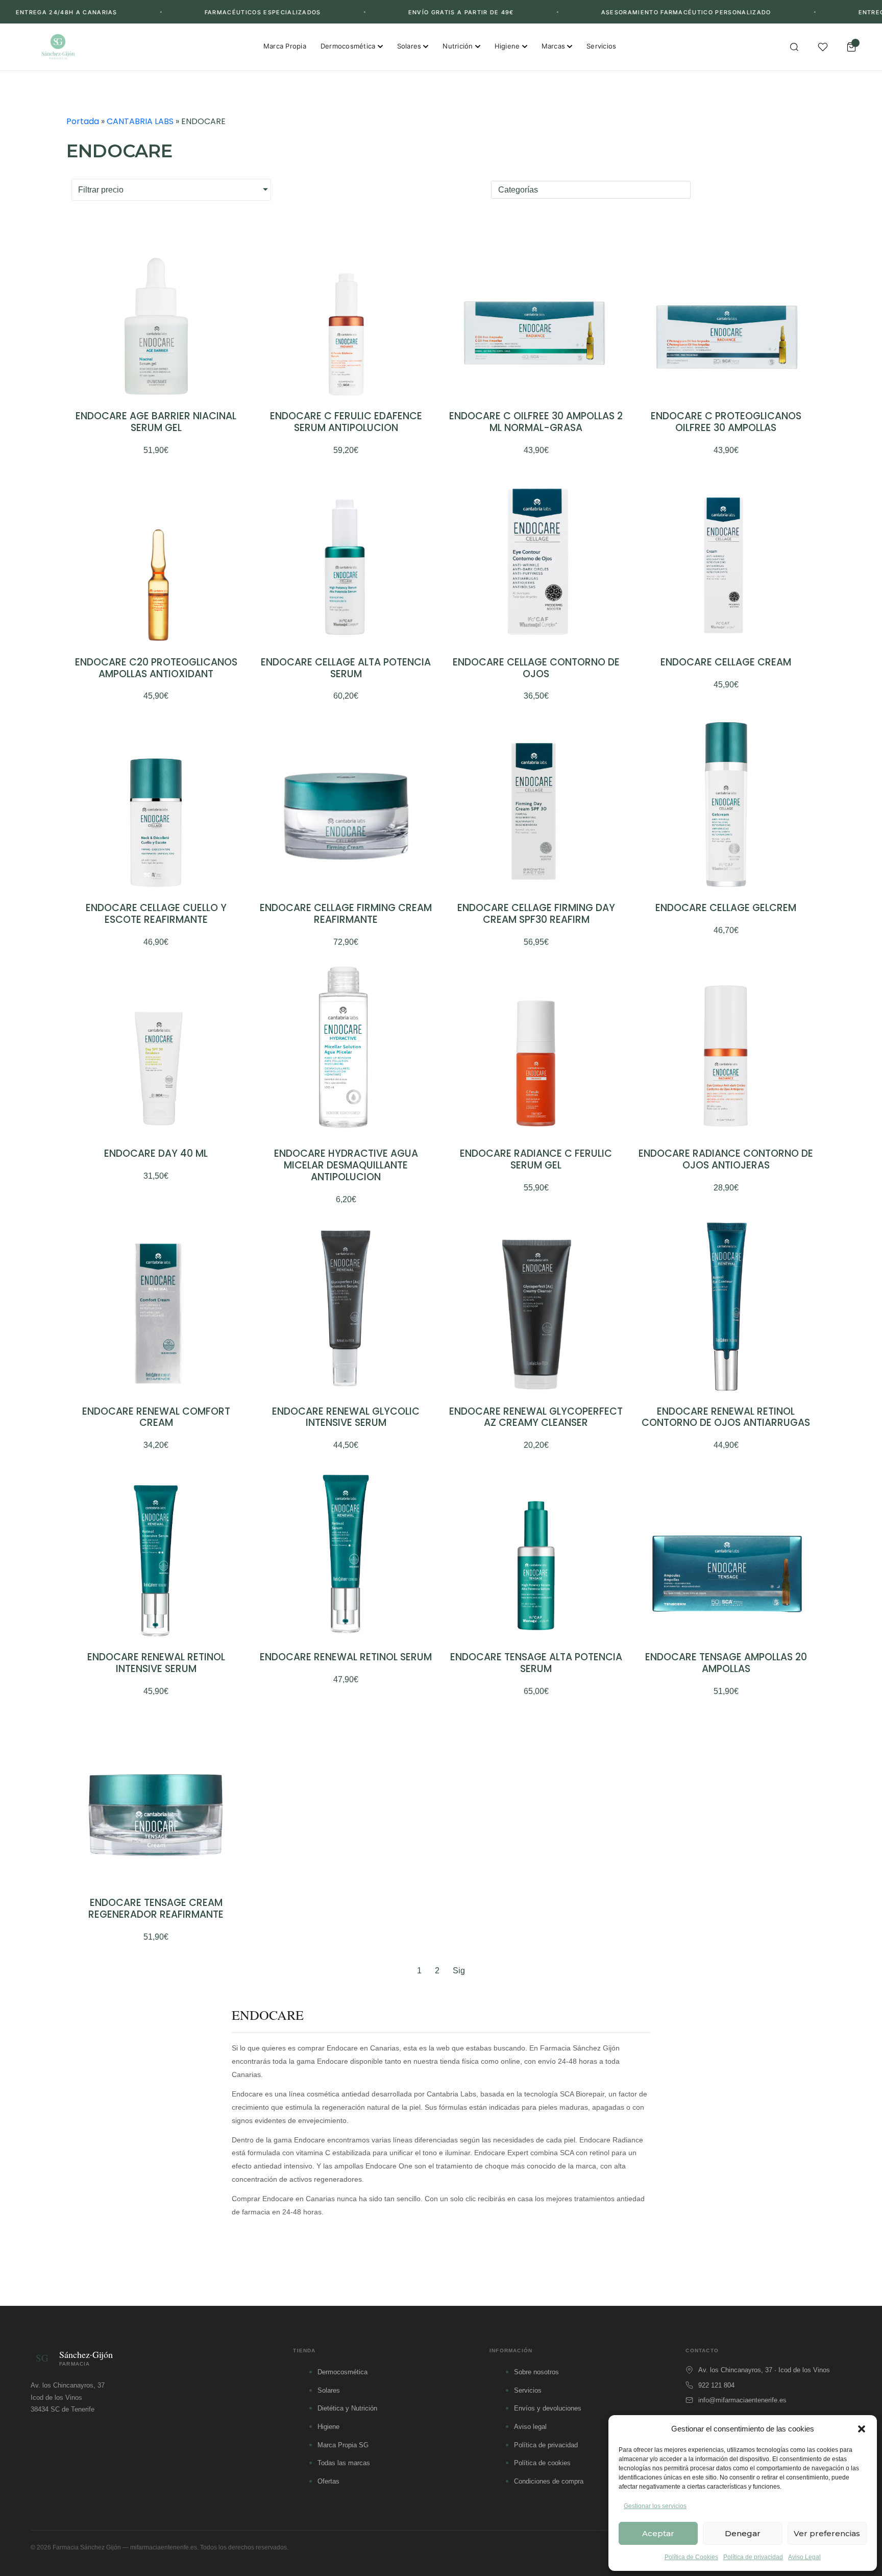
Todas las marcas (344, 2463)
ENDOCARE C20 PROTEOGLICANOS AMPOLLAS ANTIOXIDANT (156, 668)
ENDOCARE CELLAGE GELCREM (726, 908)
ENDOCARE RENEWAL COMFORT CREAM (156, 1417)
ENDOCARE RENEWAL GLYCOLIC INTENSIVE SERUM (346, 1417)
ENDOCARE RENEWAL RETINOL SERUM (346, 1657)
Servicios (601, 46)
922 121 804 (716, 2385)
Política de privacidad (753, 2557)
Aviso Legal (804, 2557)
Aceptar (658, 2533)
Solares (409, 46)
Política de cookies (542, 2463)
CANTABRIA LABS (140, 121)
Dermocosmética (348, 46)
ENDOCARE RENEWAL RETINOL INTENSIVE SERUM (156, 1663)
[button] (862, 2429)
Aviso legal (530, 2427)
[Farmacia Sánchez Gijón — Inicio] (58, 47)
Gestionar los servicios (655, 2506)
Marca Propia (285, 46)
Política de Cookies (691, 2557)
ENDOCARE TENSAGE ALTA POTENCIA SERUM (536, 1663)
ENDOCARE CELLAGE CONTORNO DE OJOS (536, 668)
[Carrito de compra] (851, 47)
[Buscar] (794, 47)
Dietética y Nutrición (347, 2408)
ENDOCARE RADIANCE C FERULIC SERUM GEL (536, 1159)
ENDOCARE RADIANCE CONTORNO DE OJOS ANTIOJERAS (726, 1159)
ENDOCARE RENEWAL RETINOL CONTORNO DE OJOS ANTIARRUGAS (726, 1417)
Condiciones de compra (549, 2481)
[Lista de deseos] (823, 47)
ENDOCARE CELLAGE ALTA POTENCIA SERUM (346, 668)
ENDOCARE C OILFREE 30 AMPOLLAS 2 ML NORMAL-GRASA (536, 422)
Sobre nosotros (536, 2372)
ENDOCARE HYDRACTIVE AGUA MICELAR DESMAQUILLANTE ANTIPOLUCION (346, 1165)
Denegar (743, 2533)
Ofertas (328, 2481)
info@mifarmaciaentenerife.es (742, 2400)
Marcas (554, 46)
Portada (83, 121)
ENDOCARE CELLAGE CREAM (726, 662)
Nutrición (458, 46)
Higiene (507, 46)
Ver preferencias (827, 2533)
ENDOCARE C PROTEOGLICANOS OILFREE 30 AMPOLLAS (726, 422)
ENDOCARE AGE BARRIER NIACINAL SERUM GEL (156, 422)
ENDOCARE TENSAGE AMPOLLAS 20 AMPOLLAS (726, 1663)
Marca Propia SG (343, 2445)
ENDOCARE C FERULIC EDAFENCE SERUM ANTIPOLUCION (346, 422)
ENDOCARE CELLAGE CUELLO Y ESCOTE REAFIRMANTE (156, 914)
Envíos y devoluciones (548, 2408)
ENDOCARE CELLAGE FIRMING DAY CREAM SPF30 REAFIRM (536, 914)
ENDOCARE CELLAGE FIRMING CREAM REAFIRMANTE (346, 914)
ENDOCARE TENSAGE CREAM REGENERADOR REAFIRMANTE (156, 1909)
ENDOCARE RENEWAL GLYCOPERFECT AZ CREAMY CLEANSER (536, 1417)
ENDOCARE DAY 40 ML (156, 1153)
